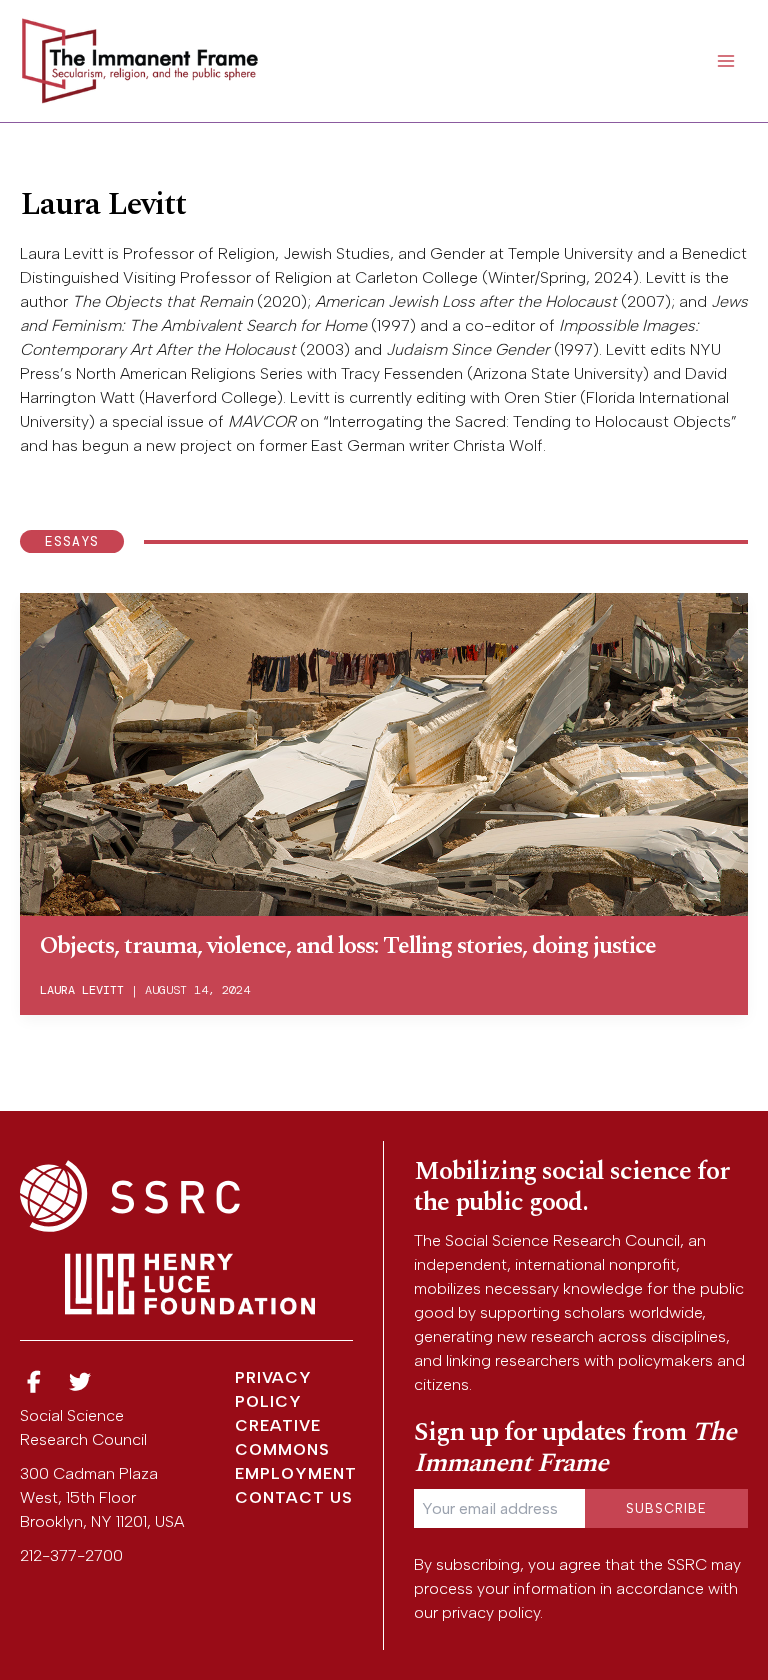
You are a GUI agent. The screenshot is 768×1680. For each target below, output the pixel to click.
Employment (296, 1473)
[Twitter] (81, 1382)
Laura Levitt (82, 990)
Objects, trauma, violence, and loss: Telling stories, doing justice (348, 946)
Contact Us (294, 1497)
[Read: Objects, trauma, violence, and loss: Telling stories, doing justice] (384, 752)
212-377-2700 (71, 1555)
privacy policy (491, 1612)
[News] (34, 1382)
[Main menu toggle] (726, 61)
